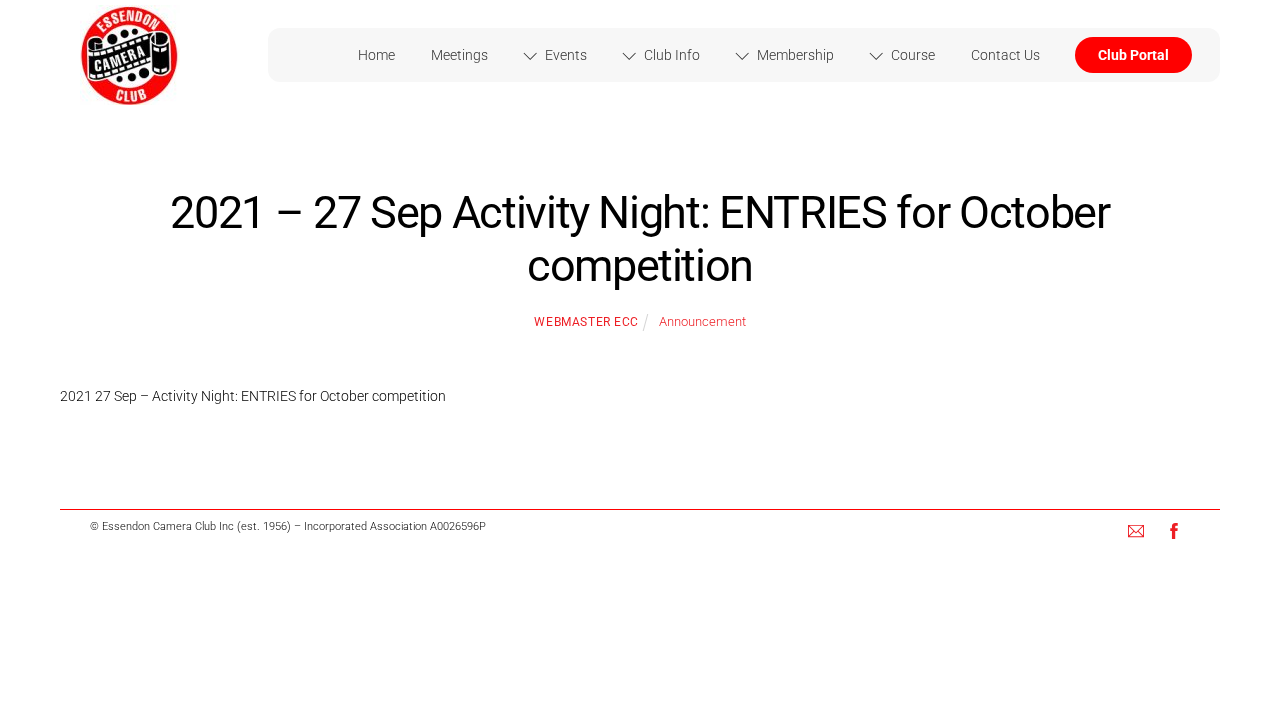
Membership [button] (794, 55)
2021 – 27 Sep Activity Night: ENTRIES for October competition (639, 240)
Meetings (459, 55)
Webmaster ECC (586, 322)
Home (376, 55)
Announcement (702, 321)
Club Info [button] (670, 55)
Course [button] (911, 55)
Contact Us (1005, 55)
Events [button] (564, 55)
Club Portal (1133, 55)
